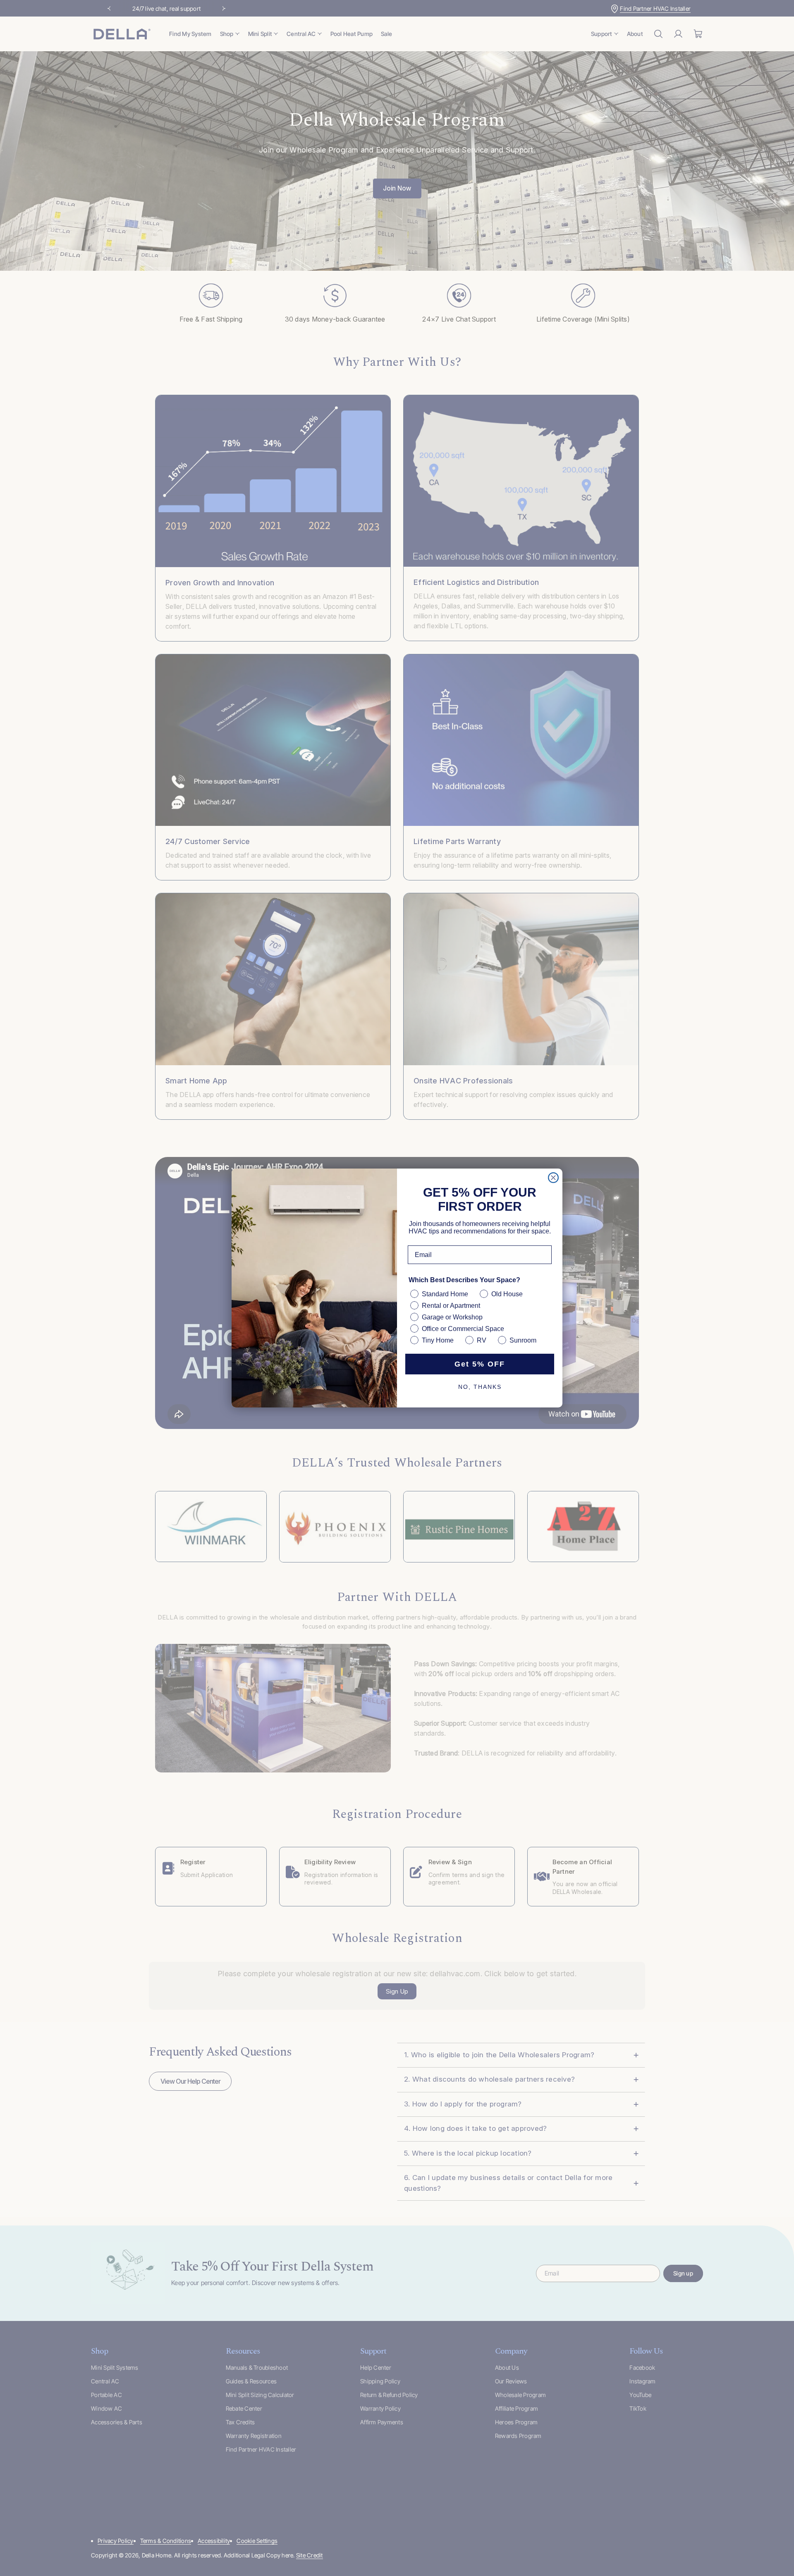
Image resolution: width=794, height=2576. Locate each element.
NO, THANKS (480, 1387)
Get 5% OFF (480, 1364)
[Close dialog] (553, 1178)
